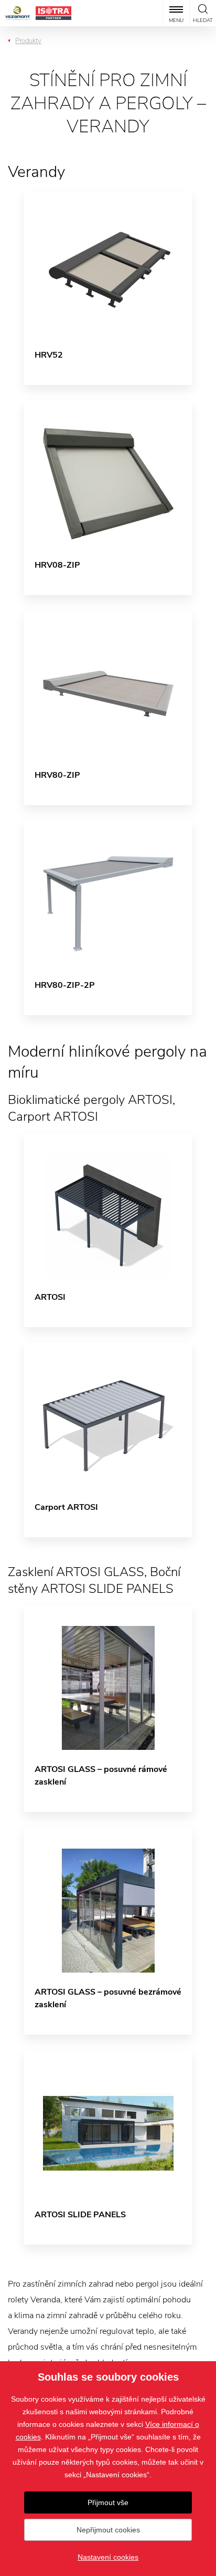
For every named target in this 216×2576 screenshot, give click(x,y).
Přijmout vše (108, 2502)
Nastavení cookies (108, 2557)
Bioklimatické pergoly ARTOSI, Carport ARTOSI (91, 1108)
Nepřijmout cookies (108, 2530)
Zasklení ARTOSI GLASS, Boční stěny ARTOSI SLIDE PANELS (94, 1580)
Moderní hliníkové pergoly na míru (107, 1062)
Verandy (36, 172)
